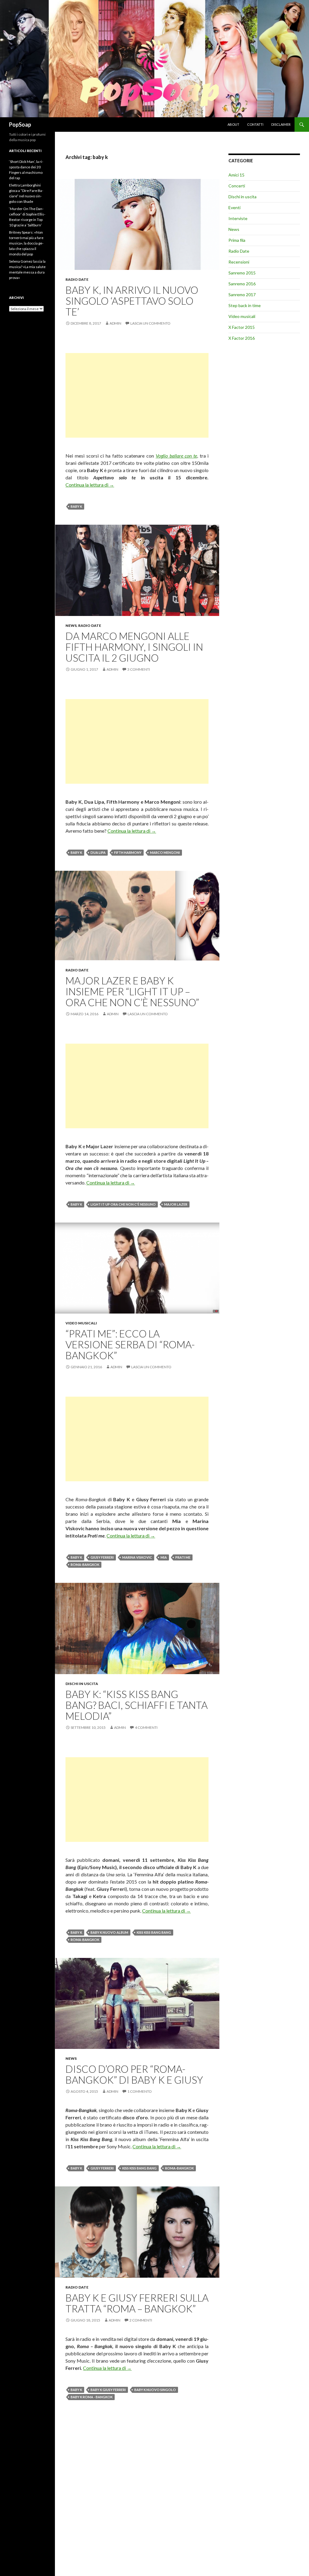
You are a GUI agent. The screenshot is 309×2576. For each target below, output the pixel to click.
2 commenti (141, 2320)
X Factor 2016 (242, 338)
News (71, 625)
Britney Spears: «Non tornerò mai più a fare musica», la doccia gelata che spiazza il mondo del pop (26, 243)
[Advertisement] (137, 395)
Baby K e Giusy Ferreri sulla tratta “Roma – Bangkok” (137, 2303)
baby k (76, 506)
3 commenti (139, 669)
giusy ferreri (102, 1557)
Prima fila (237, 240)
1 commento (140, 2091)
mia (164, 1557)
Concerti (237, 186)
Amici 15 (236, 175)
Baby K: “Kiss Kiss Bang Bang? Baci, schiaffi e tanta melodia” (137, 1705)
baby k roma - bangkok (92, 2397)
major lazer (176, 1204)
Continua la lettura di (90, 485)
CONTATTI (255, 124)
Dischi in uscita (82, 1684)
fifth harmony (128, 852)
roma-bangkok (85, 1565)
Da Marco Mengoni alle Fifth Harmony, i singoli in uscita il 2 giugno (134, 647)
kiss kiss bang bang (154, 1932)
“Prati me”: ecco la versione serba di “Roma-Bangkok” (130, 1344)
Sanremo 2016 (242, 284)
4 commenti (146, 1727)
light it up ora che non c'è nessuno (123, 1204)
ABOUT (233, 124)
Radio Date (77, 279)
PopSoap (20, 125)
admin (115, 323)
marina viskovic (137, 1557)
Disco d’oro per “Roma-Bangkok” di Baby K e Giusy (134, 2074)
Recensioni (239, 262)
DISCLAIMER (281, 124)
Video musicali (81, 1323)
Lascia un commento (150, 323)
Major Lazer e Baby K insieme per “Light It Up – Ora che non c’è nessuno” (132, 991)
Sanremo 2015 (242, 273)
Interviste (238, 218)
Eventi (234, 207)
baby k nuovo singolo (155, 2390)
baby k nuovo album (109, 1932)
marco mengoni (165, 852)
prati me (183, 1557)
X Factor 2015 (242, 327)
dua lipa (98, 852)
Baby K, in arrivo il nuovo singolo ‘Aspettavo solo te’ (132, 301)
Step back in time (245, 305)
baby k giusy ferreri (108, 2390)
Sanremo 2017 (242, 295)
